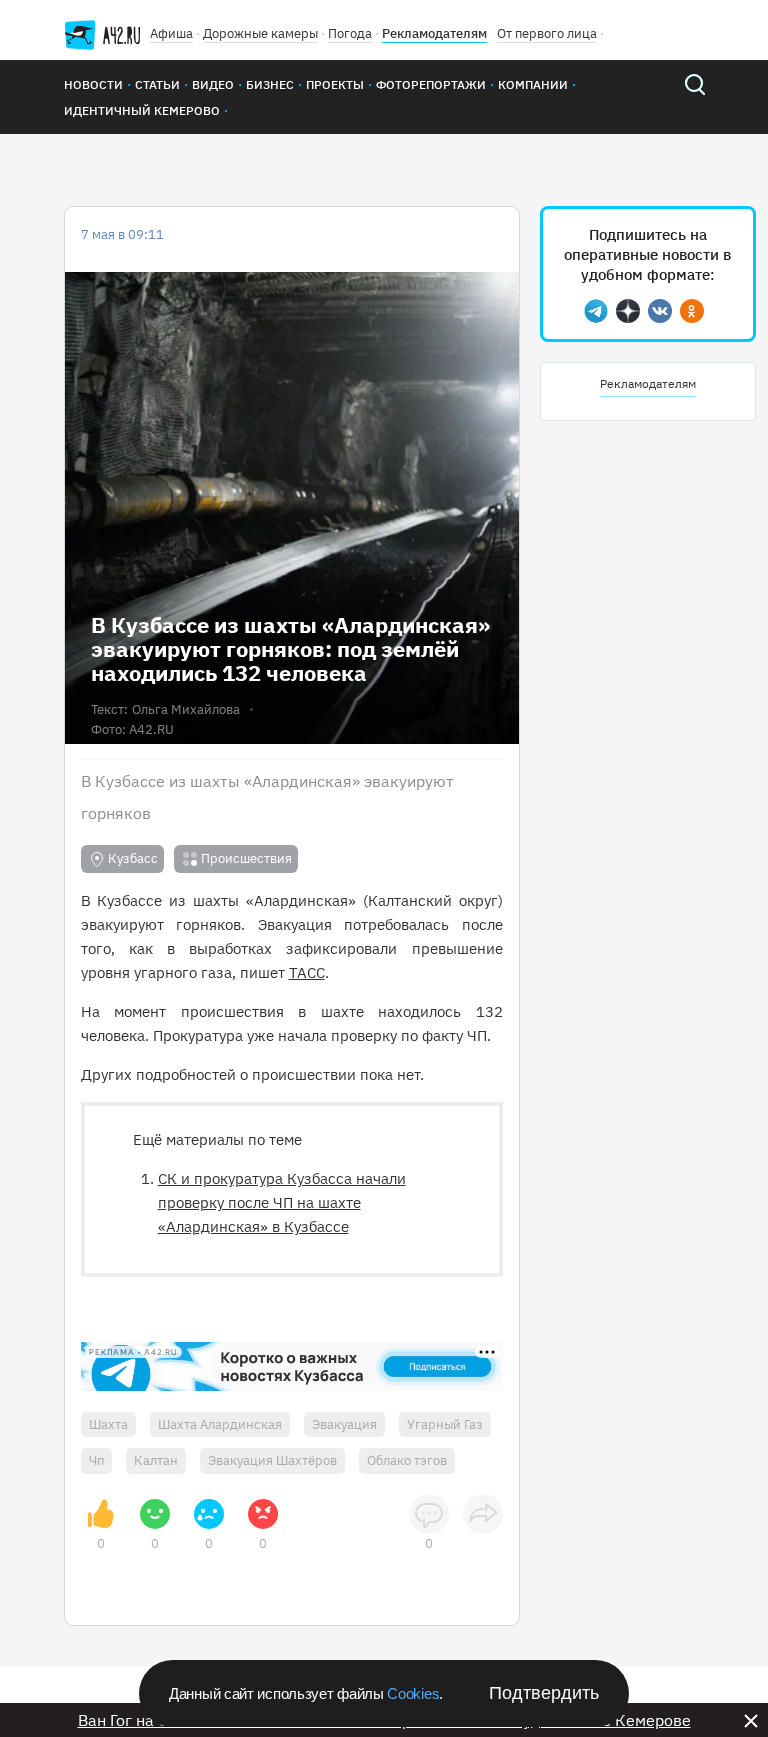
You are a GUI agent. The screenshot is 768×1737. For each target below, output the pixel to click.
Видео (213, 84)
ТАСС (307, 972)
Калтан (156, 1460)
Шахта (108, 1424)
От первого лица (547, 33)
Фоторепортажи (431, 84)
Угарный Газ (445, 1424)
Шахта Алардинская (220, 1424)
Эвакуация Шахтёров (272, 1460)
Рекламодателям (434, 33)
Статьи (157, 84)
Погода (350, 33)
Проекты (335, 84)
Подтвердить (544, 1693)
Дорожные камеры (260, 33)
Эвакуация (344, 1424)
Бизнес (270, 84)
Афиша (171, 33)
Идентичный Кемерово (142, 110)
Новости (93, 84)
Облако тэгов (407, 1460)
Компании (533, 84)
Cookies (413, 1693)
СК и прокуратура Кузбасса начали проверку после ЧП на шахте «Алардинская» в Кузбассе (282, 1202)
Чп (96, 1460)
